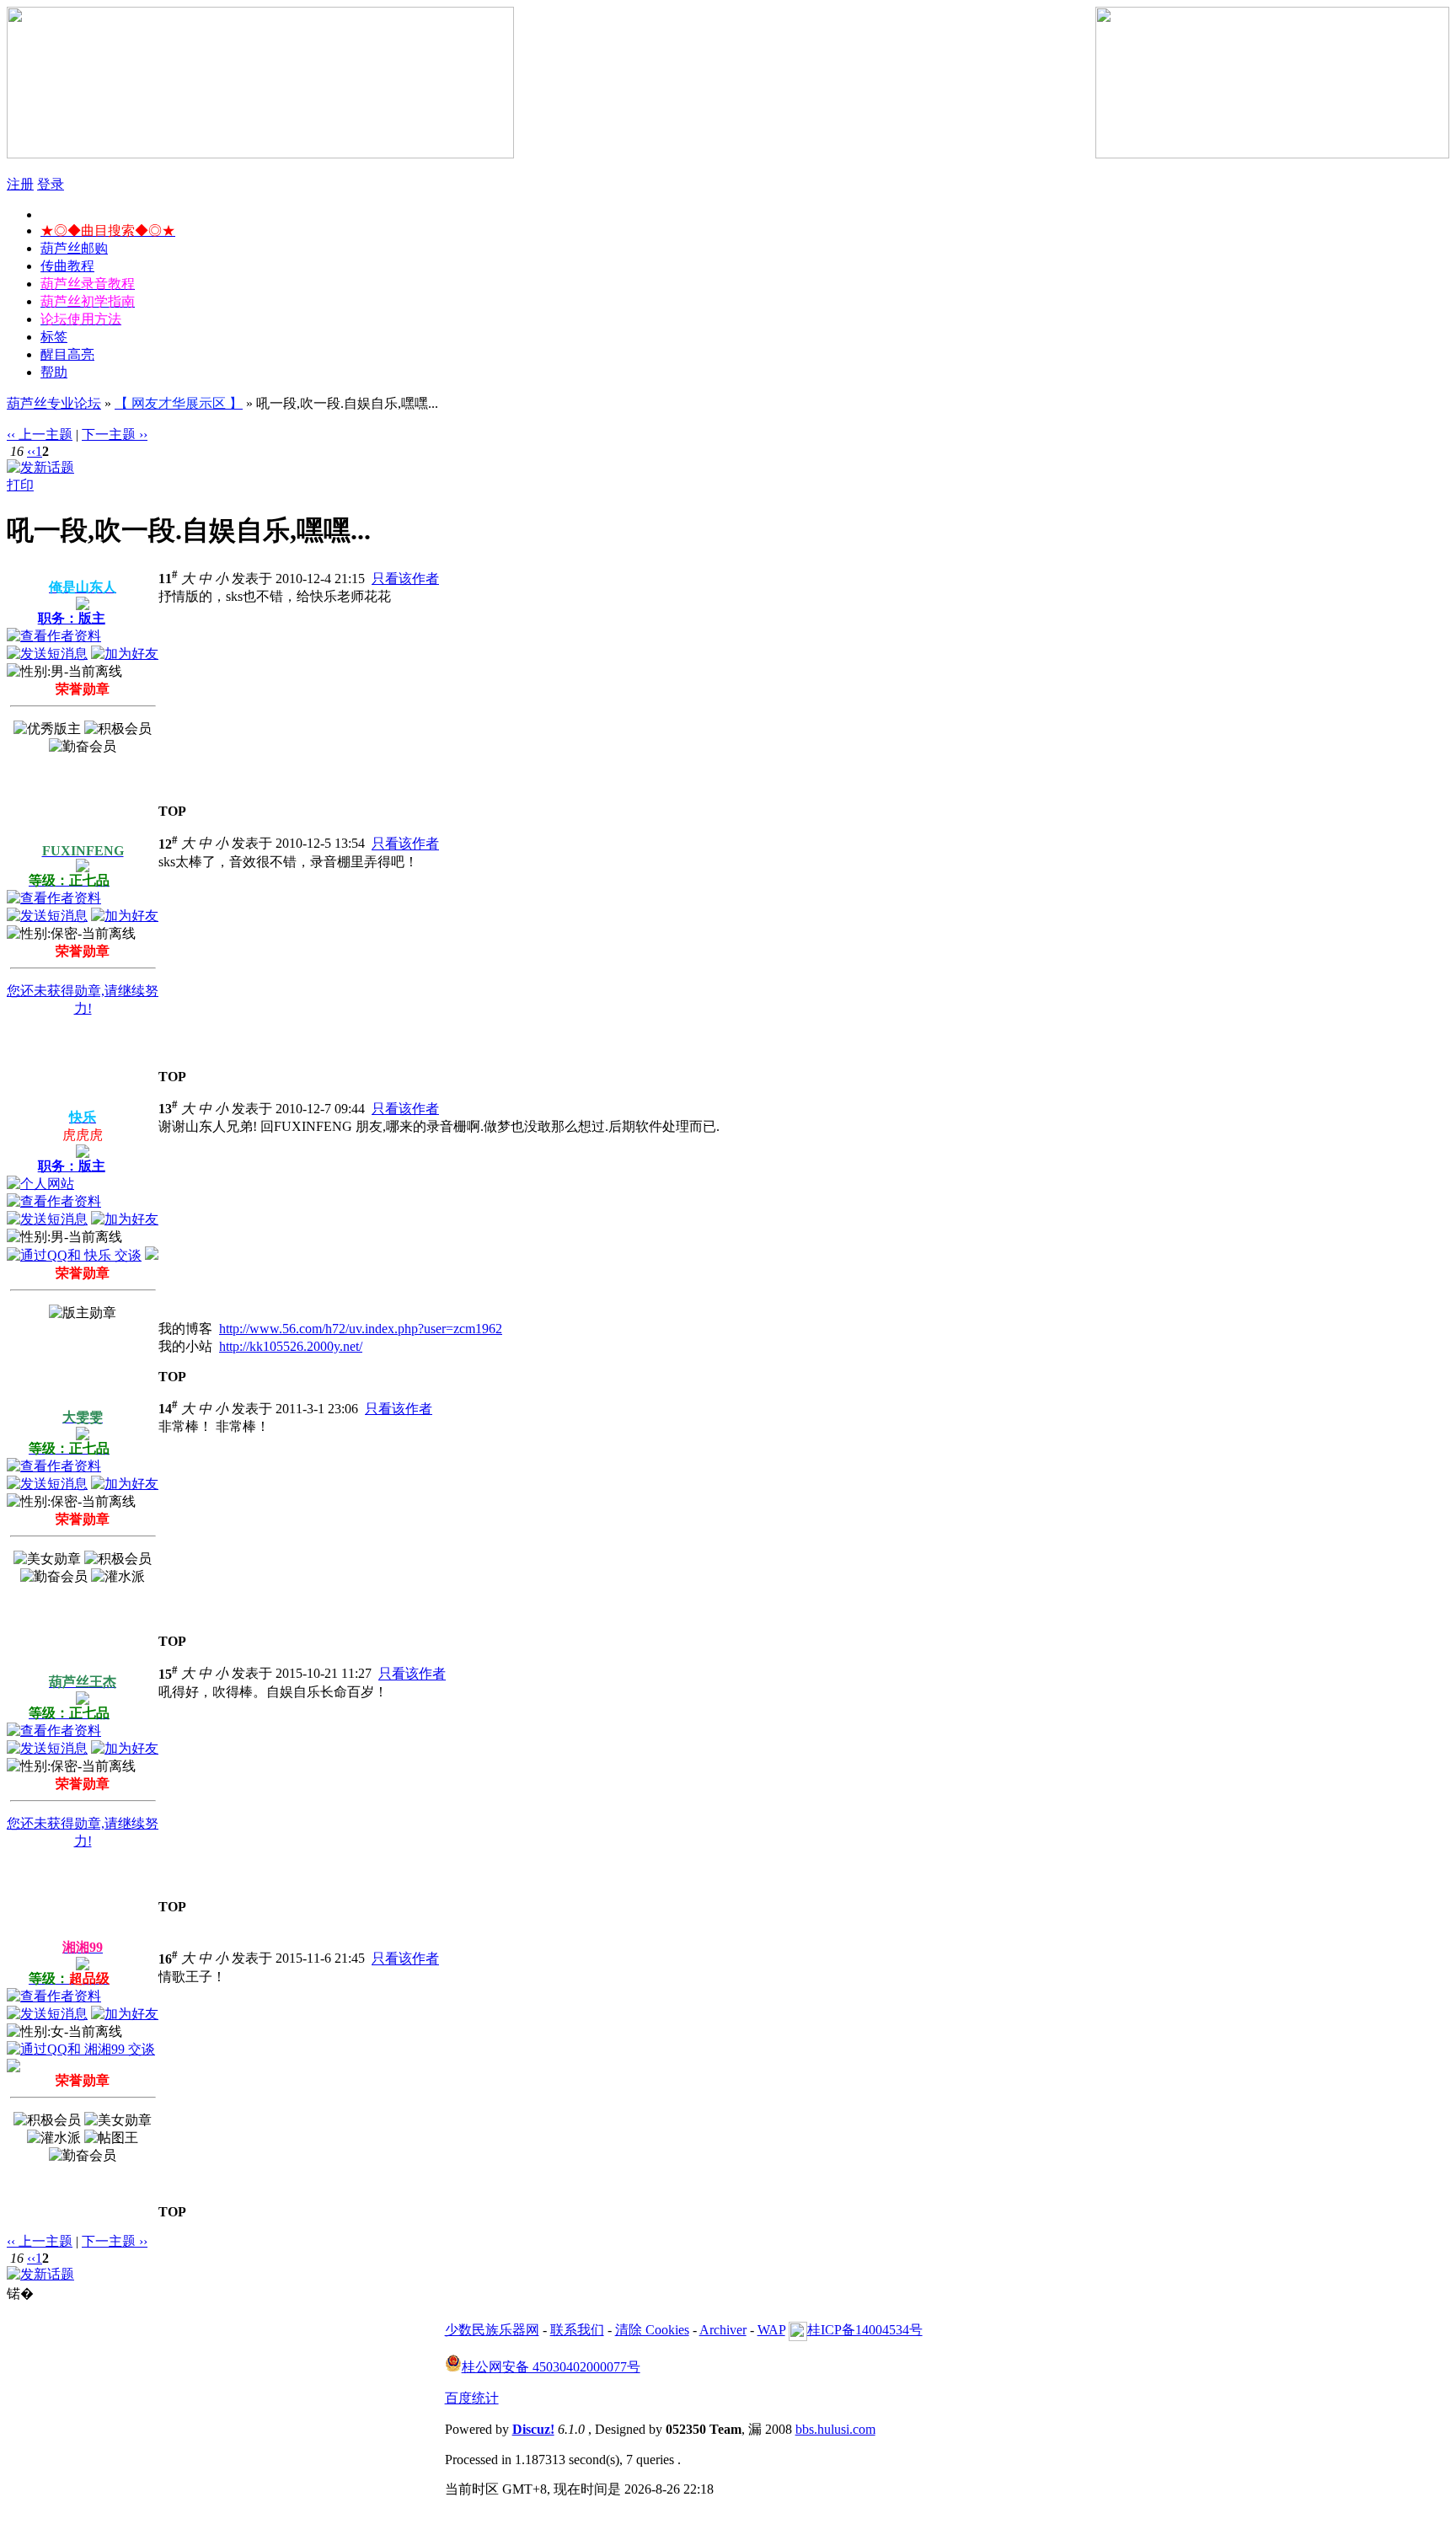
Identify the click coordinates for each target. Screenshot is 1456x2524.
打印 (20, 485)
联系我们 (577, 2330)
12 (168, 844)
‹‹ (31, 451)
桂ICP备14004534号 (865, 2330)
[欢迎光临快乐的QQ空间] (152, 1255)
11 (168, 579)
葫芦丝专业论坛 (54, 403)
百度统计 (472, 2398)
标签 (54, 337)
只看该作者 (405, 579)
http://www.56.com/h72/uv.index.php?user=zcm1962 (361, 1329)
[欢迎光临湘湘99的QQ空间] (13, 2068)
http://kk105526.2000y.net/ (291, 1346)
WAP (771, 2330)
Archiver (723, 2330)
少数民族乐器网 (492, 2330)
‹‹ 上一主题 (40, 434)
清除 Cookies (652, 2330)
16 (168, 1959)
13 (168, 1109)
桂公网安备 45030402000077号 (551, 2367)
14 (168, 1409)
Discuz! (533, 2429)
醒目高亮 (67, 354)
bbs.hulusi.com (835, 2429)
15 (168, 1674)
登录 (51, 184)
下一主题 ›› (115, 434)
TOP (172, 811)
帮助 (54, 372)
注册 (20, 184)
